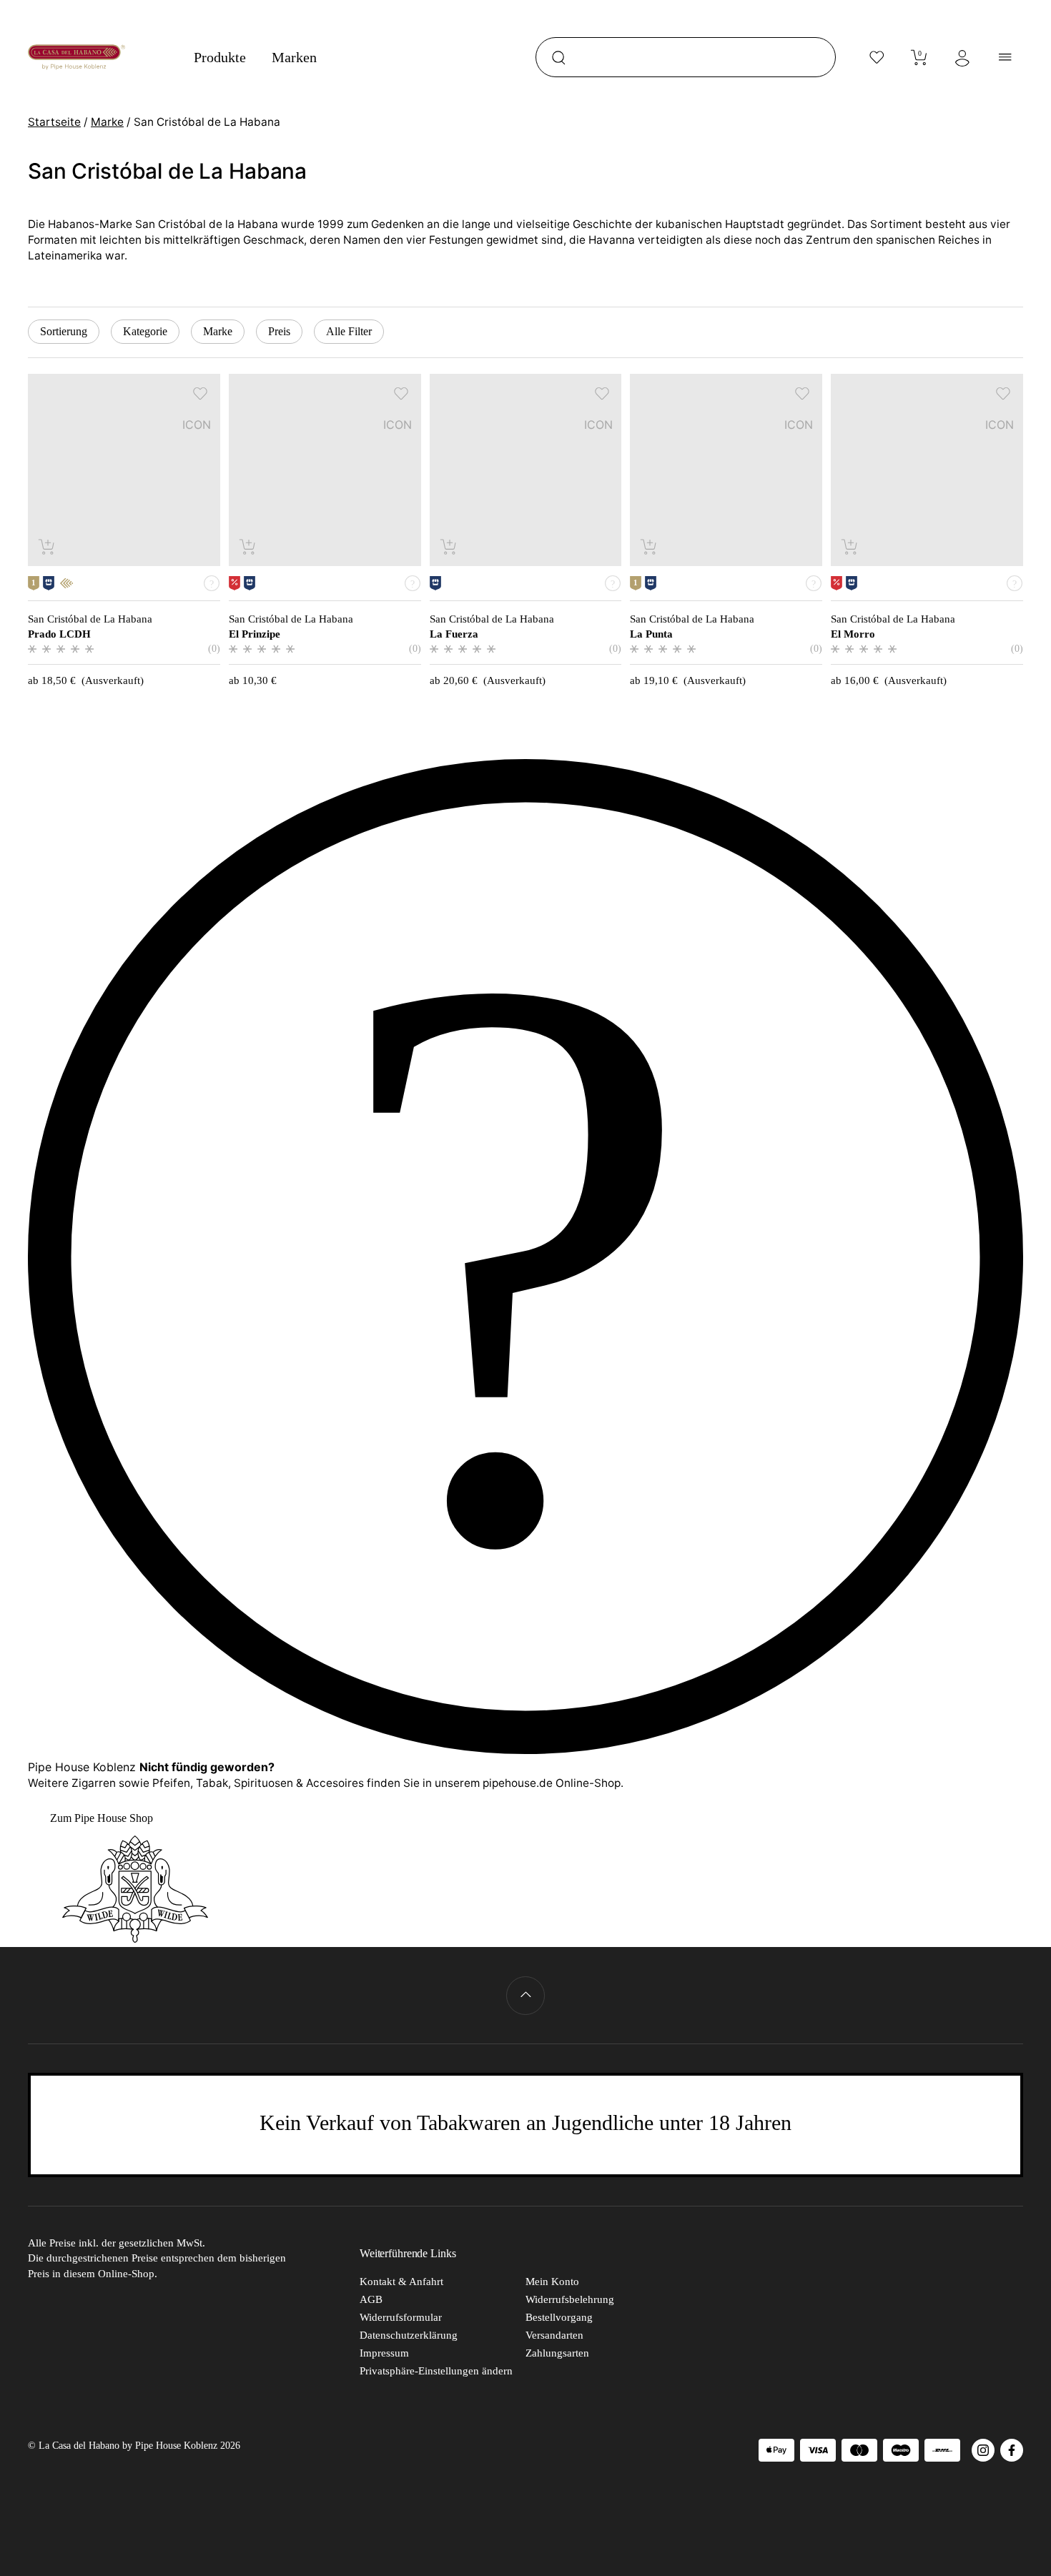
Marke (107, 122)
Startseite (54, 122)
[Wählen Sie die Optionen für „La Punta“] (650, 546)
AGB (371, 2299)
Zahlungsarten (557, 2353)
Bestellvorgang (559, 2317)
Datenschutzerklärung (409, 2335)
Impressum (384, 2353)
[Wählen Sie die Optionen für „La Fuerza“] (449, 546)
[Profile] (962, 57)
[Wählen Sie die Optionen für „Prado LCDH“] (48, 546)
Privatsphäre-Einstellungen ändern (436, 2371)
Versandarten (554, 2335)
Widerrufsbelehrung (570, 2299)
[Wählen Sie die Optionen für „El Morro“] (850, 546)
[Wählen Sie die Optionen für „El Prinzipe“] (248, 546)
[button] (201, 393)
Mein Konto (552, 2282)
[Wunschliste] (877, 57)
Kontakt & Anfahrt (401, 2282)
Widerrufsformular (401, 2317)
